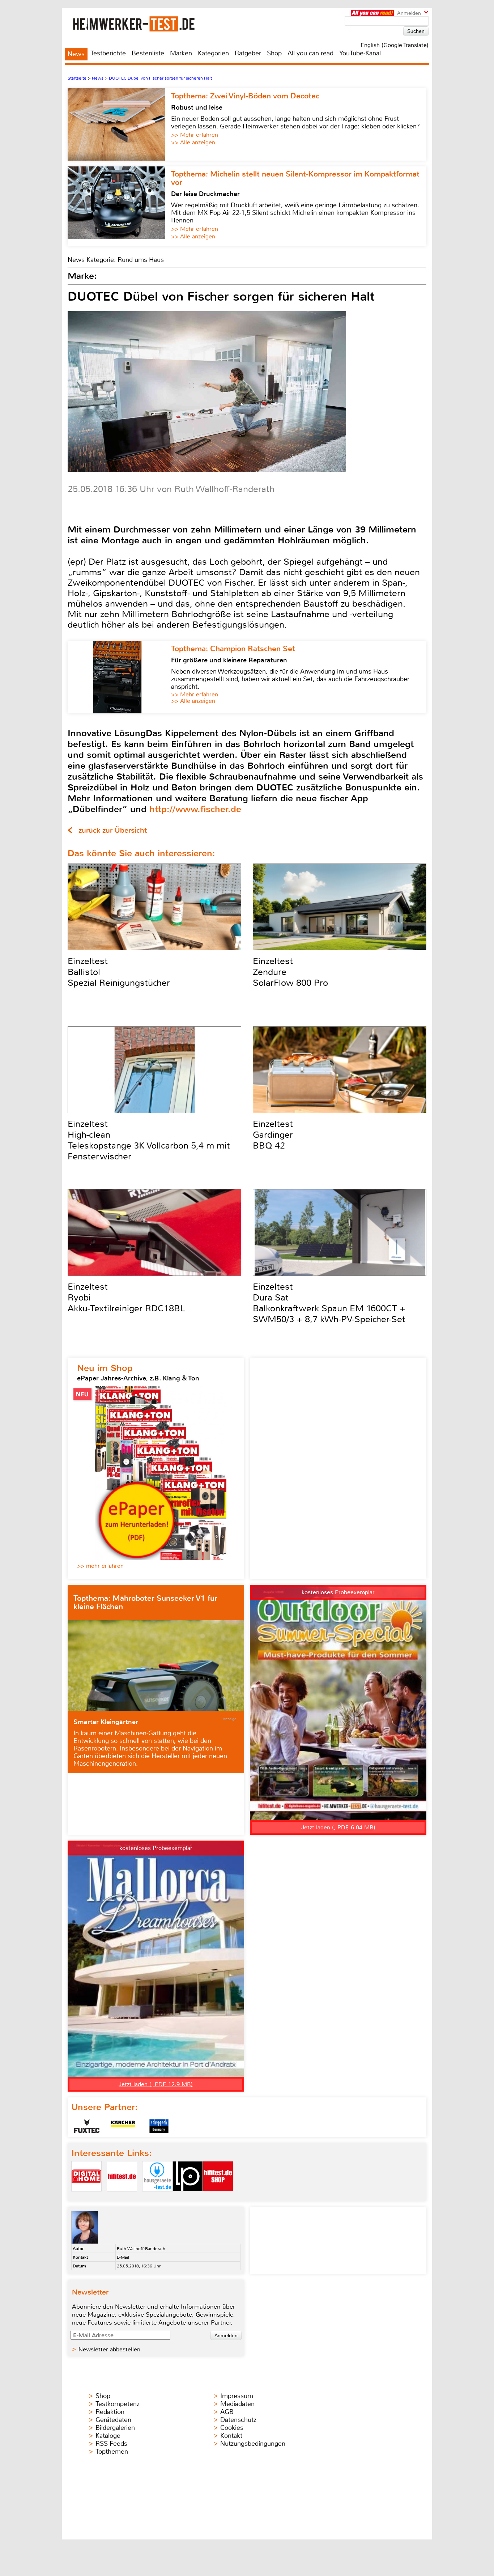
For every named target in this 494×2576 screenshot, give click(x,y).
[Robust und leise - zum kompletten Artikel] (119, 124)
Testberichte (108, 53)
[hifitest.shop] (218, 2197)
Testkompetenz (118, 2404)
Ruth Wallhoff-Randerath (141, 2249)
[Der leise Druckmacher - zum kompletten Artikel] (119, 206)
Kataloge (108, 2436)
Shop (274, 53)
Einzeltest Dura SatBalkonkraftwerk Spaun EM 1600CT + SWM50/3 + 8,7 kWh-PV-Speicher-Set (329, 1303)
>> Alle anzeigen (193, 142)
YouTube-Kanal (360, 53)
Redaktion (110, 2412)
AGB (227, 2412)
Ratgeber (248, 53)
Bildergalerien (115, 2428)
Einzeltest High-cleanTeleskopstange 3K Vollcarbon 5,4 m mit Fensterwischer (149, 1140)
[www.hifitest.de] (122, 2197)
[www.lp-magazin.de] (188, 2197)
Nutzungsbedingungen (253, 2444)
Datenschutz (238, 2420)
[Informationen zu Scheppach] (159, 2126)
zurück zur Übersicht (113, 830)
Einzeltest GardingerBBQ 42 (273, 1135)
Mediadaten (237, 2404)
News (76, 54)
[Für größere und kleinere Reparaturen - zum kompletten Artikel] (119, 677)
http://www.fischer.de (195, 809)
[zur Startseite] (143, 24)
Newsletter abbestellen (109, 2349)
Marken (181, 53)
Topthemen (112, 2452)
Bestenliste (148, 53)
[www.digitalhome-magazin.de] (86, 2197)
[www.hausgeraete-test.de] (157, 2197)
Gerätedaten (113, 2420)
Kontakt (231, 2436)
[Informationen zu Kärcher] (123, 2126)
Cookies (232, 2428)
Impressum (237, 2396)
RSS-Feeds (111, 2444)
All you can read (310, 53)
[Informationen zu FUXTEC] (87, 2126)
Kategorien (213, 53)
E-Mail (123, 2257)
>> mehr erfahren (100, 1566)
